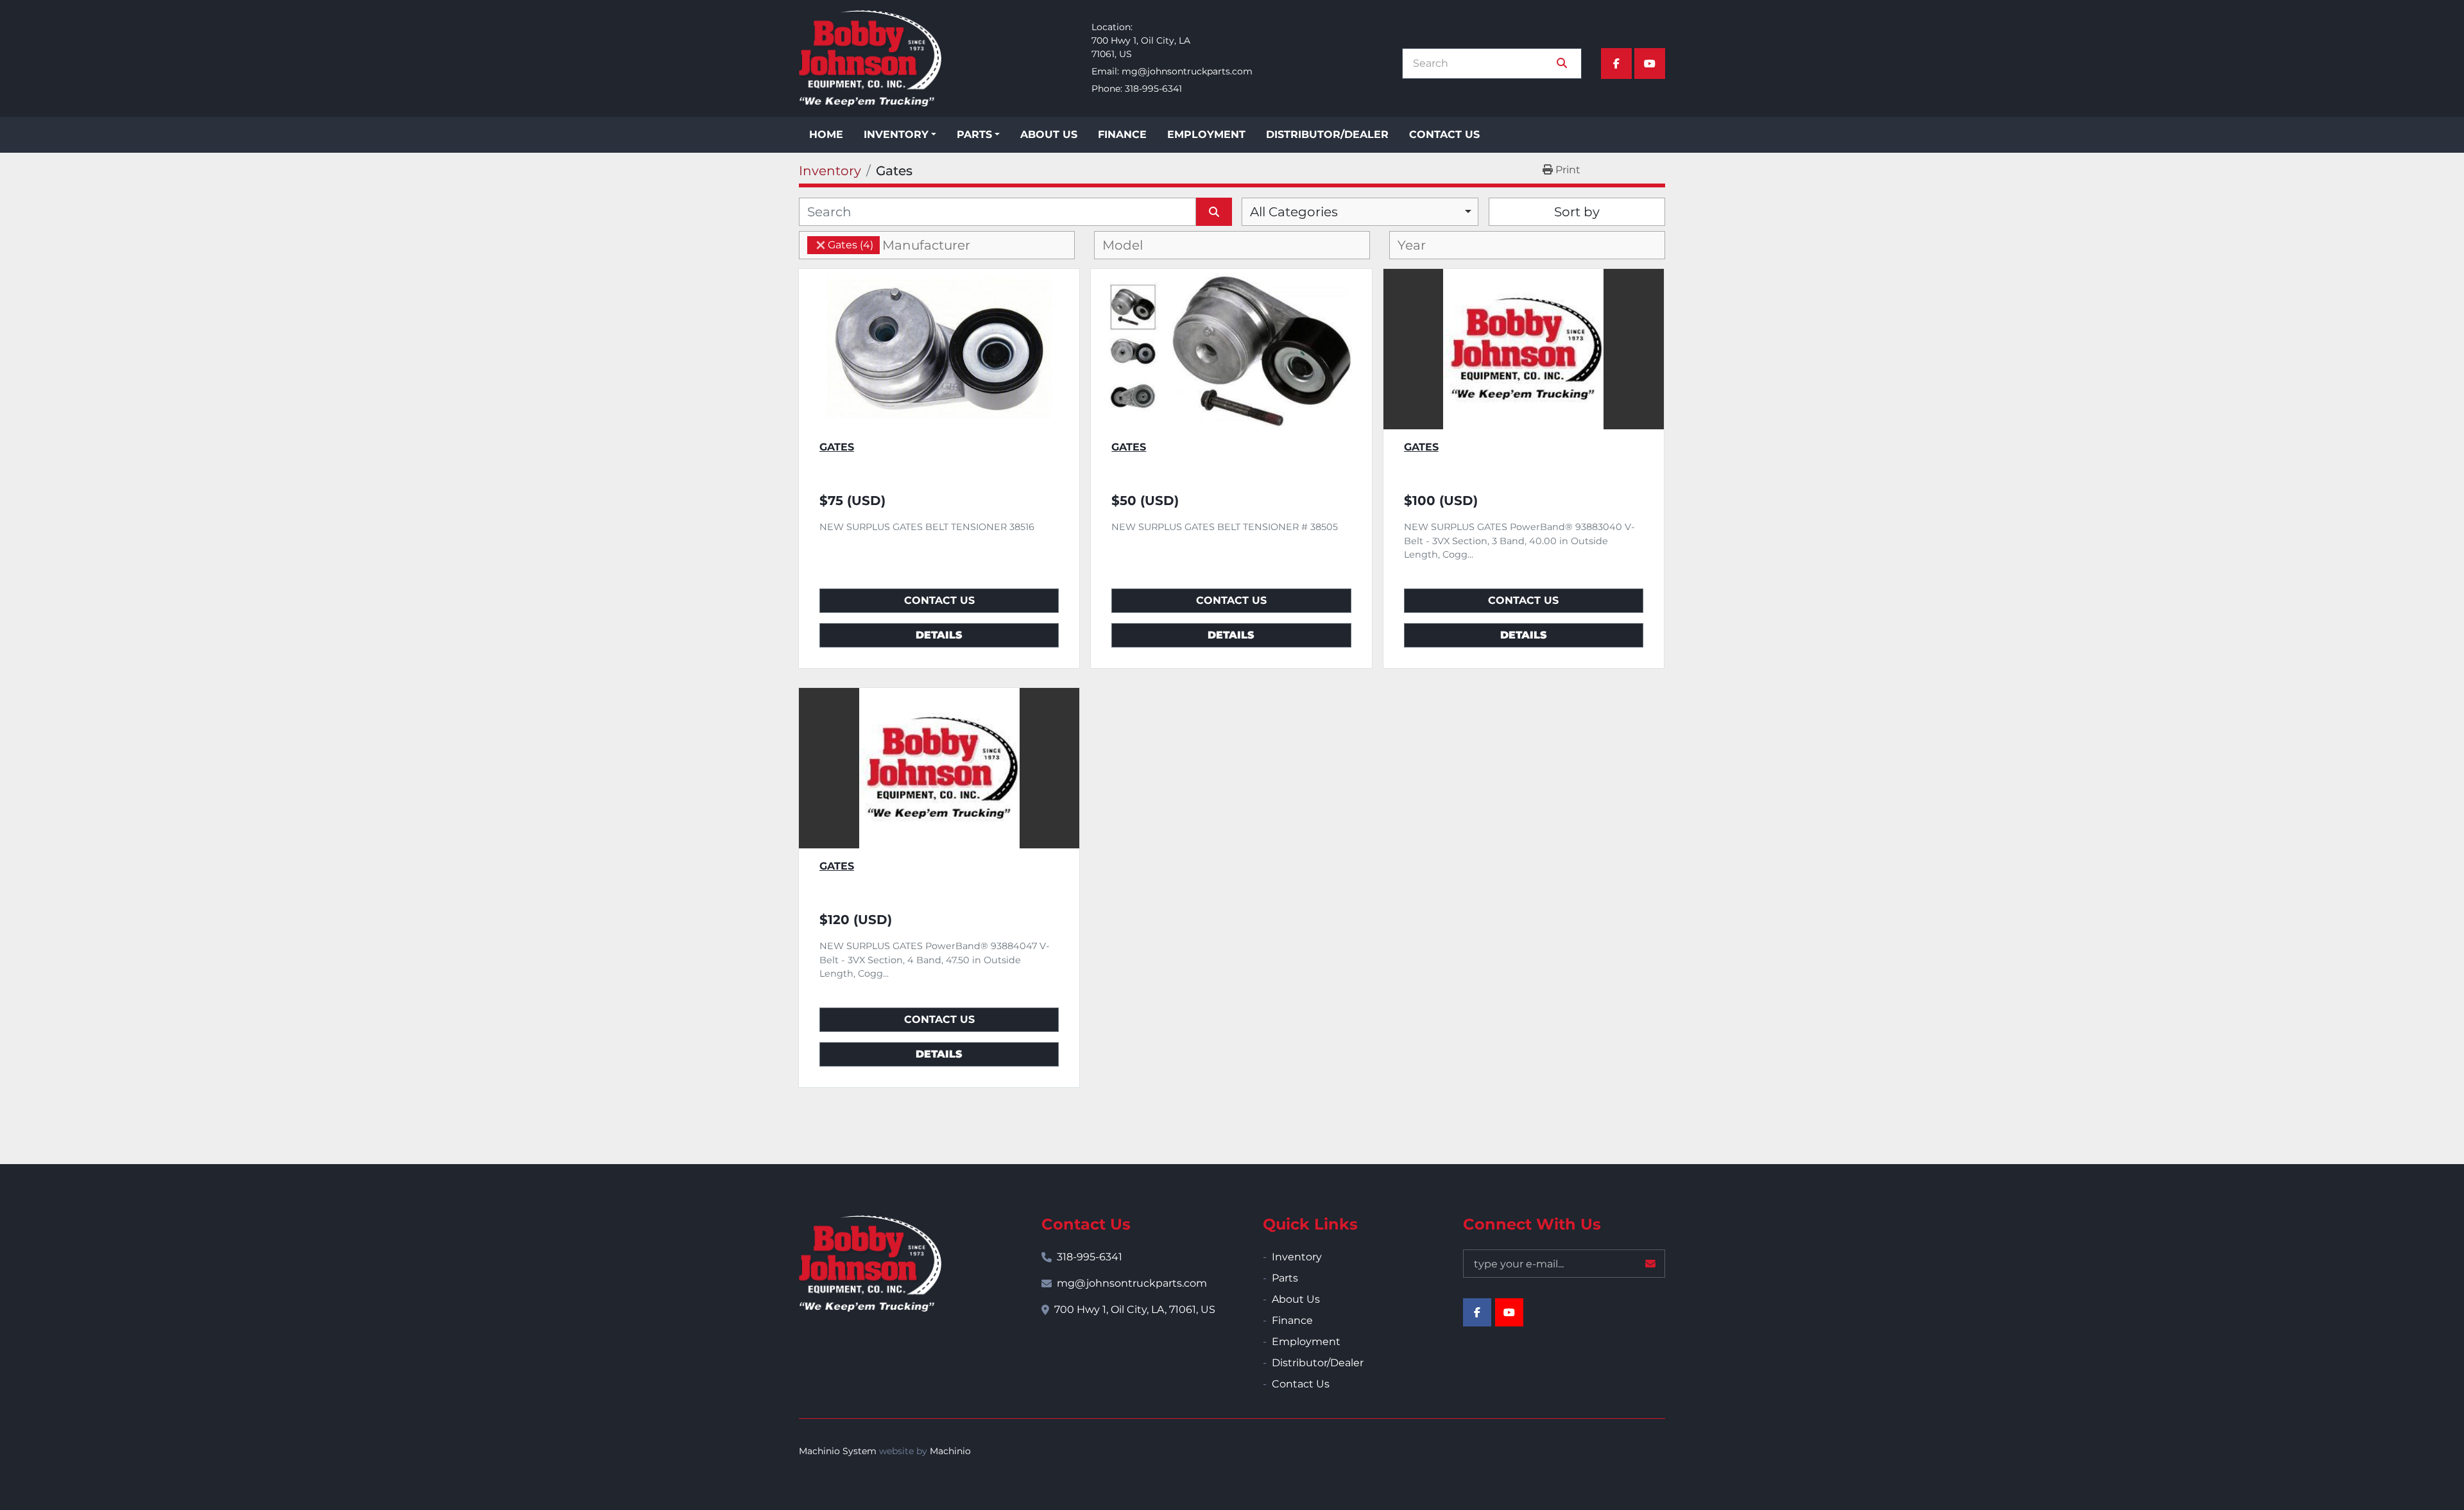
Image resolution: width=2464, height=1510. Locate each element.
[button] (900, 135)
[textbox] (937, 245)
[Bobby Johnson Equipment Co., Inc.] (870, 1264)
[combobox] (1360, 212)
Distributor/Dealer (1327, 134)
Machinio (950, 1451)
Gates (837, 447)
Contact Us (1444, 134)
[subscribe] (1650, 1264)
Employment (1206, 134)
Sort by (1577, 212)
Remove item (821, 245)
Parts (974, 134)
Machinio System (838, 1451)
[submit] (1562, 64)
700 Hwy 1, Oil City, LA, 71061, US (1135, 1309)
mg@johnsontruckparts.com (1187, 71)
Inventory (896, 134)
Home (826, 134)
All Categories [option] (1294, 212)
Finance (1122, 134)
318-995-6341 (1153, 89)
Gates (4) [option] (840, 245)
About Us (1049, 134)
